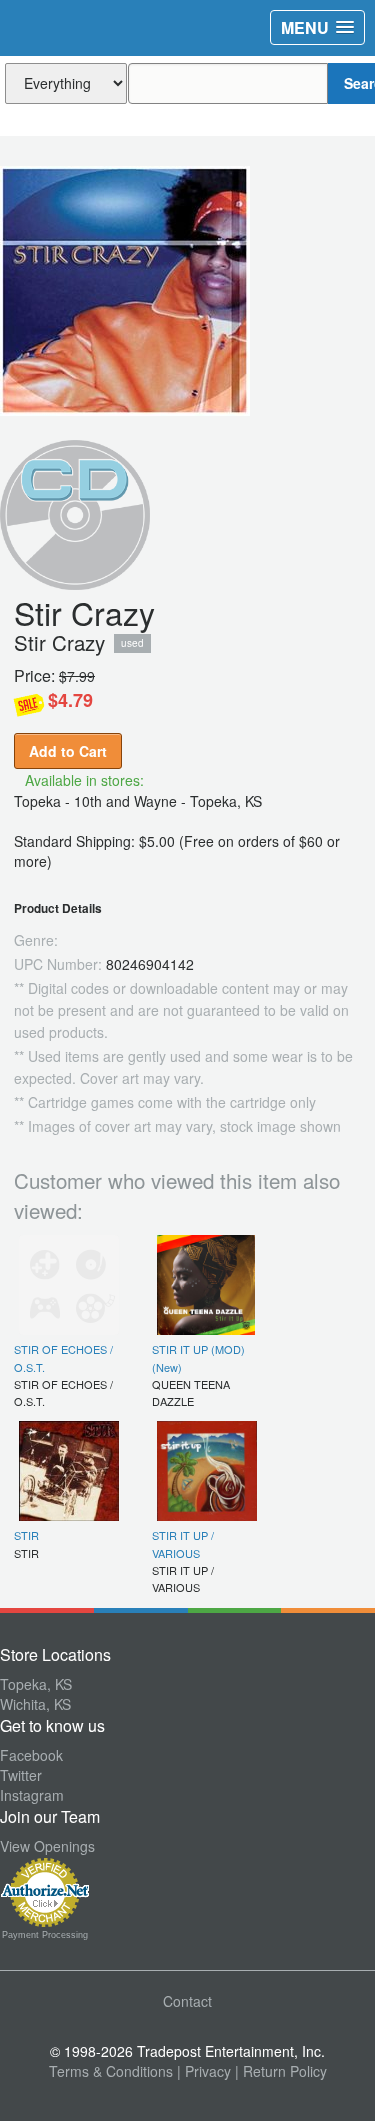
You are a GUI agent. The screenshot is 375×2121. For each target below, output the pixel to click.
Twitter (21, 1775)
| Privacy (204, 2071)
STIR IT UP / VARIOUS (183, 1543)
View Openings (47, 1846)
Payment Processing (45, 1935)
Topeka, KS (36, 1684)
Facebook (31, 1755)
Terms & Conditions (111, 2071)
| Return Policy (281, 2071)
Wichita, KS (35, 1704)
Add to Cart (68, 751)
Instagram (32, 1795)
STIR (26, 1535)
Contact (187, 2001)
